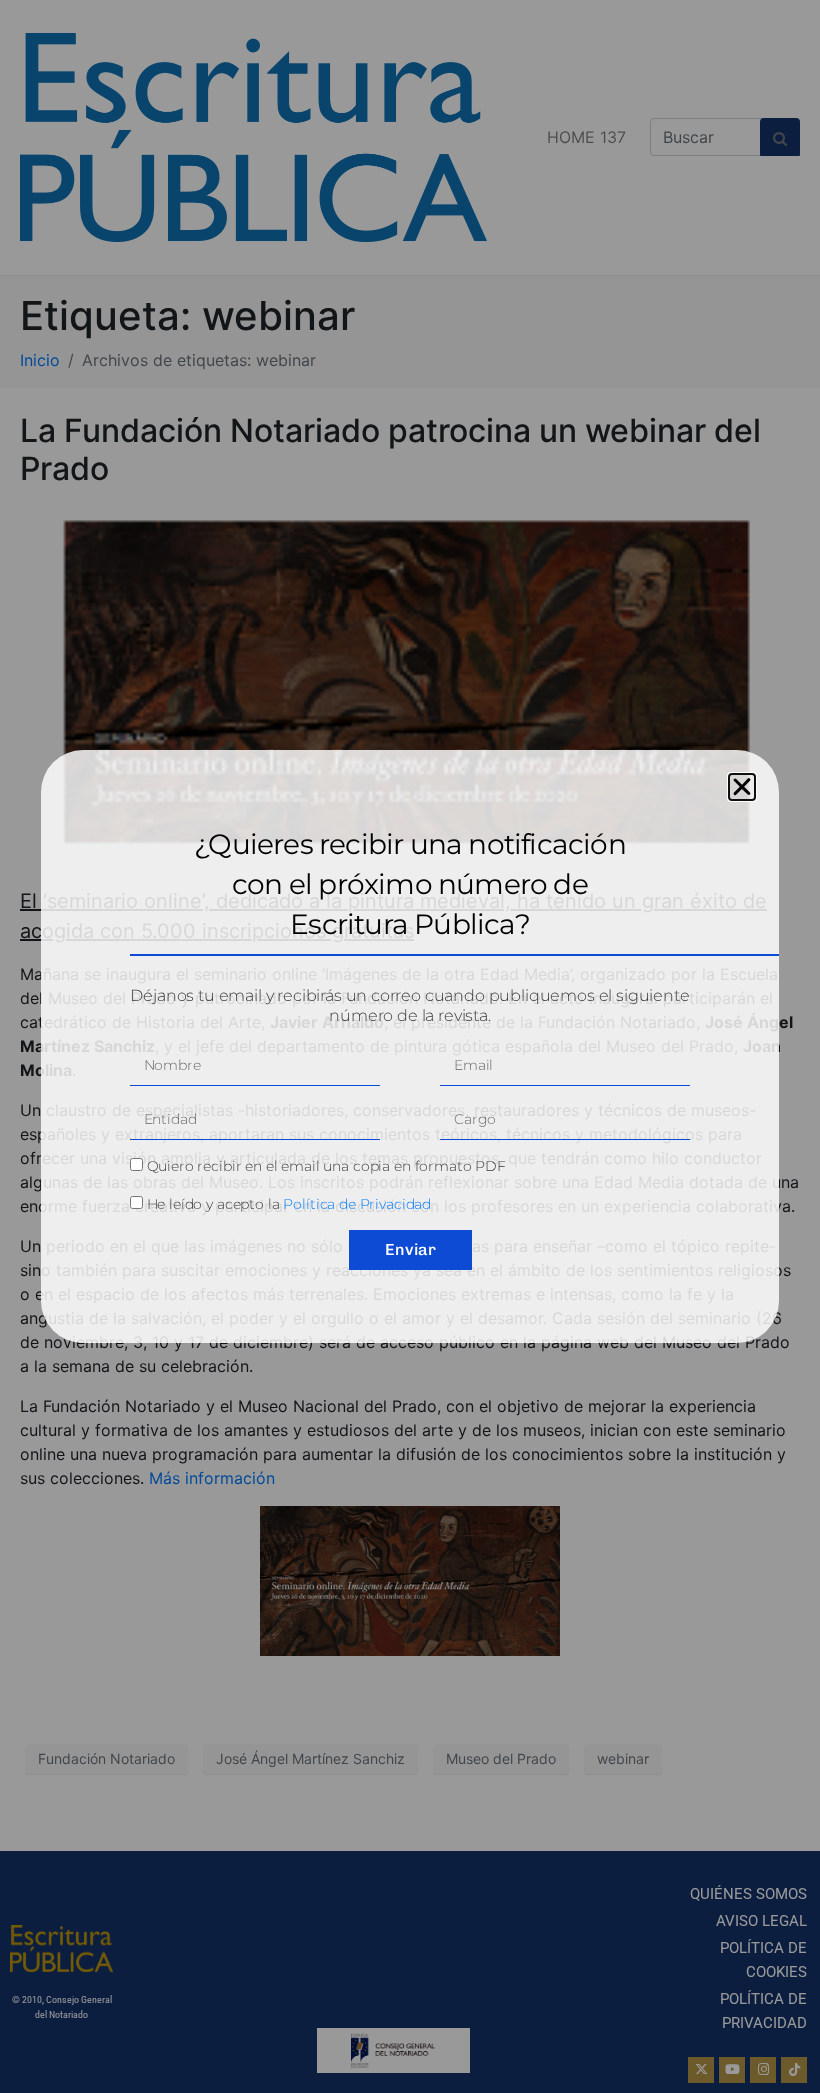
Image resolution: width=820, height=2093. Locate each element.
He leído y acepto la (289, 1204)
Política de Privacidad (357, 1204)
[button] (742, 787)
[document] (410, 1046)
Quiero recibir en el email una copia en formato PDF (326, 1166)
